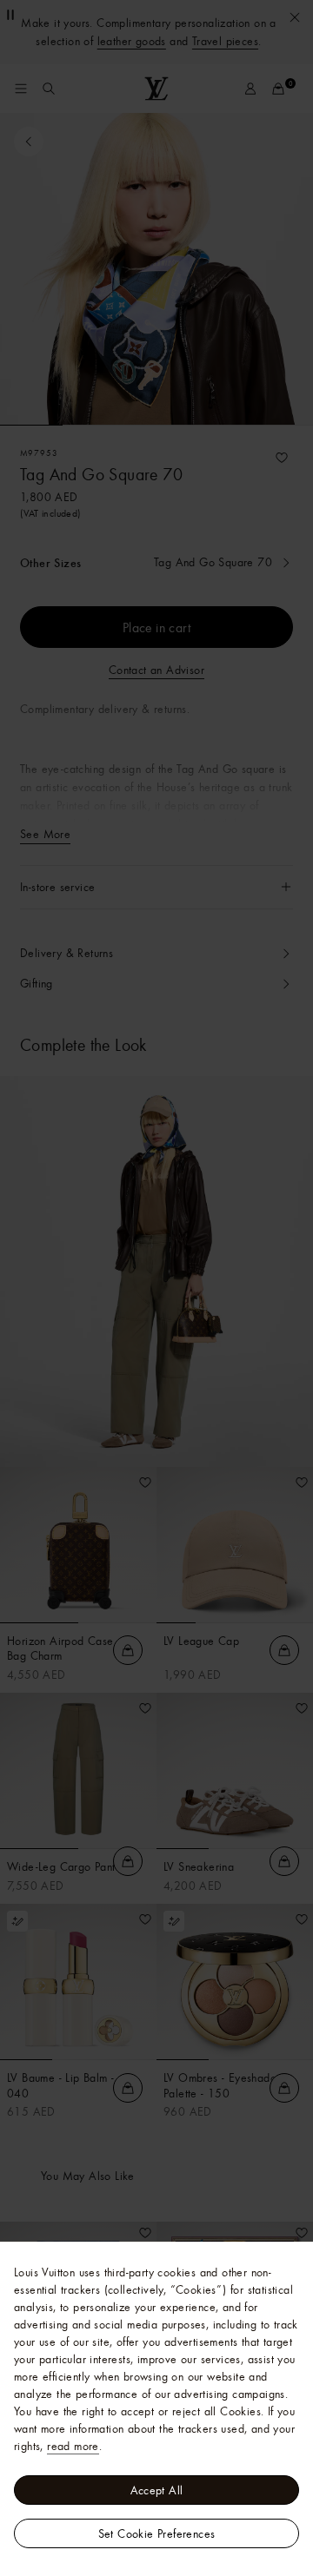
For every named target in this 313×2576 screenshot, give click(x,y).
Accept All (157, 2490)
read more (73, 2446)
